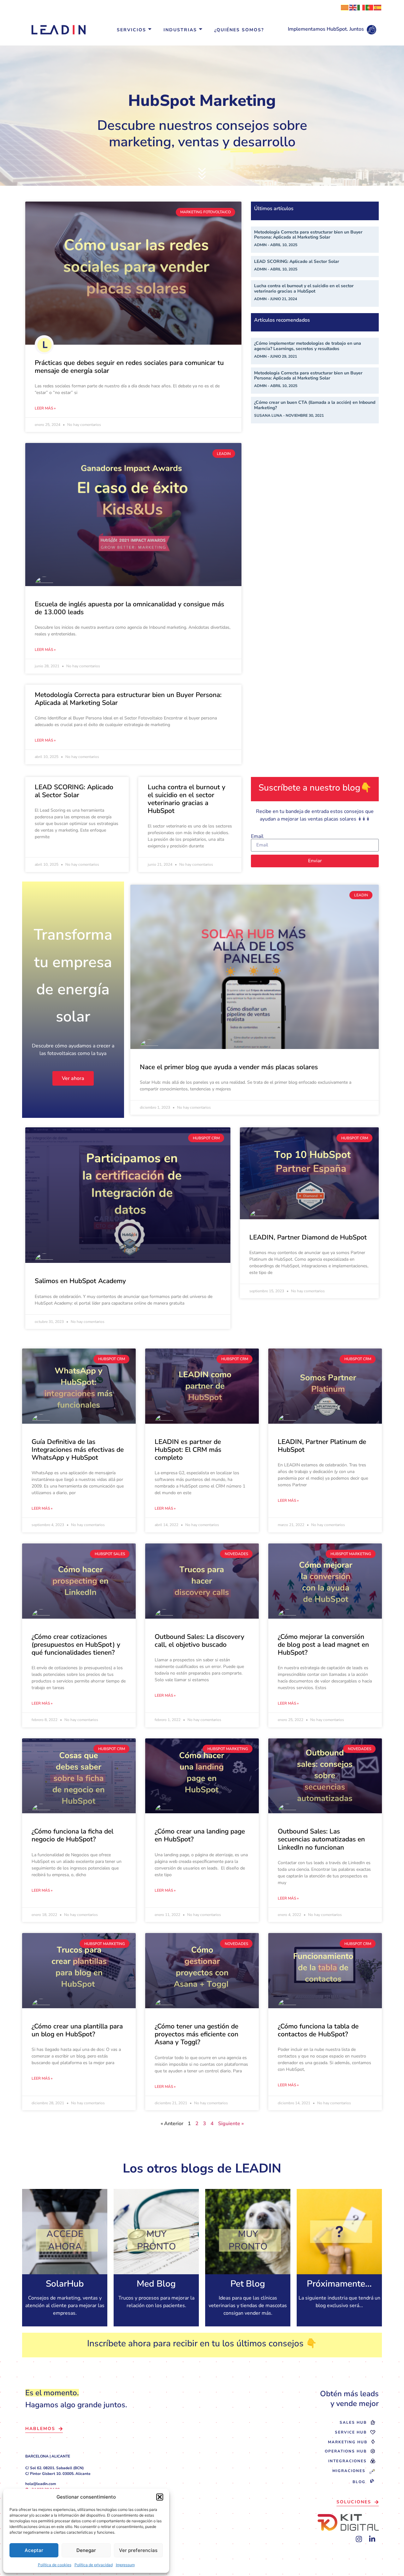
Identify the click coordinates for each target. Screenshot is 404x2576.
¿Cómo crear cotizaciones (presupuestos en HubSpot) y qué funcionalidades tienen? (76, 1645)
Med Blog (156, 2284)
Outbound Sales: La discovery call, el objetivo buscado (199, 1641)
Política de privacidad (94, 2565)
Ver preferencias (138, 2550)
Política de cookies (55, 2565)
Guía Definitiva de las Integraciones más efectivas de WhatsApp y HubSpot (78, 1450)
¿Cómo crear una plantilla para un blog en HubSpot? (77, 2030)
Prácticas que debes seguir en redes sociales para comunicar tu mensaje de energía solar (129, 367)
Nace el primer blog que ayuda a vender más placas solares (229, 1067)
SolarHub (65, 2284)
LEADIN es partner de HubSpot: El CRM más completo (188, 1450)
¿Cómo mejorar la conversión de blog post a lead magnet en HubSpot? (323, 1645)
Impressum (125, 2565)
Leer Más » (45, 408)
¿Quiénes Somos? (239, 30)
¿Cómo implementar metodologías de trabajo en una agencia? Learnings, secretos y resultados (308, 346)
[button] (160, 2497)
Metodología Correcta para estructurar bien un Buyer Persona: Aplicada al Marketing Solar (128, 699)
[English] (353, 7)
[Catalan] (345, 7)
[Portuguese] (370, 7)
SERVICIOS (131, 30)
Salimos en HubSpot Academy (80, 1281)
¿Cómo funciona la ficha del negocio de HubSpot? (72, 1835)
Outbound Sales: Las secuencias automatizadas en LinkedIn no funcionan (321, 1839)
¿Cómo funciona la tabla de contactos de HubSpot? (318, 2030)
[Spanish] (378, 7)
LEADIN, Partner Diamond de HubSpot (308, 1237)
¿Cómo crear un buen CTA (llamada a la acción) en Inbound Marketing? (315, 405)
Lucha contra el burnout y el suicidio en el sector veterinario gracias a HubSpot (304, 288)
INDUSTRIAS (180, 30)
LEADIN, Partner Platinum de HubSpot (322, 1446)
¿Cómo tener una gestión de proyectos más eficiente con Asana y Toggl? (196, 2034)
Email (257, 836)
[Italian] (361, 7)
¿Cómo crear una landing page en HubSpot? (200, 1835)
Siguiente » (231, 2124)
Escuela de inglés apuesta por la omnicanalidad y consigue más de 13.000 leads (129, 608)
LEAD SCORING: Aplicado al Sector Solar (297, 261)
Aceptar (34, 2550)
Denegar (86, 2550)
